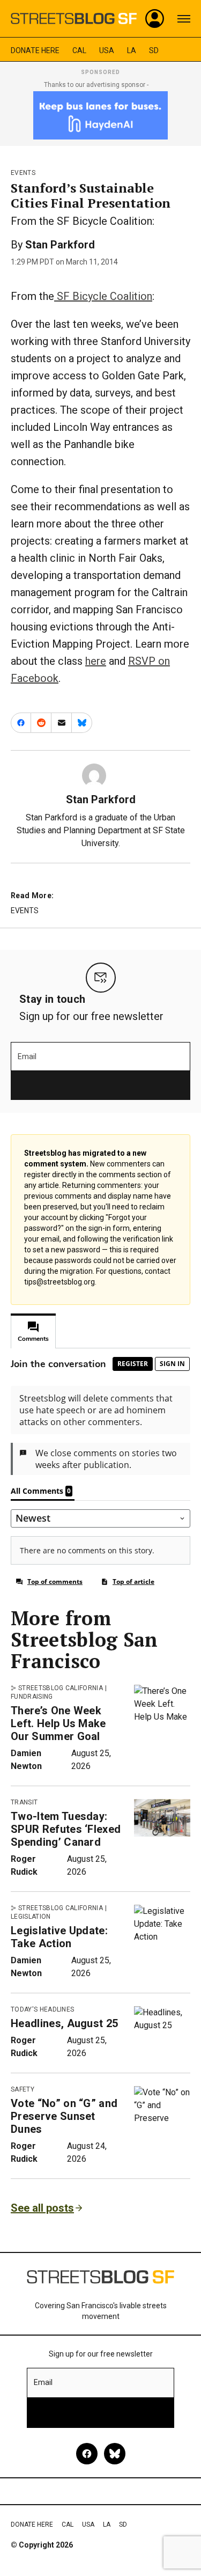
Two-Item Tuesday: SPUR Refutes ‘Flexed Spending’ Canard (66, 1829)
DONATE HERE (35, 50)
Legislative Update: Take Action (59, 1937)
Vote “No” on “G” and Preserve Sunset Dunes (64, 2116)
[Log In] (155, 19)
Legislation (31, 1917)
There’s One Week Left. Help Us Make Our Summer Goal (58, 1723)
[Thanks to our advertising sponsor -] (100, 115)
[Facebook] (87, 2454)
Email (27, 1056)
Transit (24, 1802)
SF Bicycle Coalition (103, 296)
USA (107, 50)
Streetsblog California (61, 1688)
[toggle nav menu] (184, 19)
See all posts (42, 2208)
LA (132, 50)
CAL (79, 50)
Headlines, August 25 (64, 2023)
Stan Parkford (60, 245)
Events (23, 173)
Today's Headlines (42, 2009)
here (96, 661)
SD (154, 50)
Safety (23, 2089)
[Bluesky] (115, 2454)
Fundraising (32, 1697)
